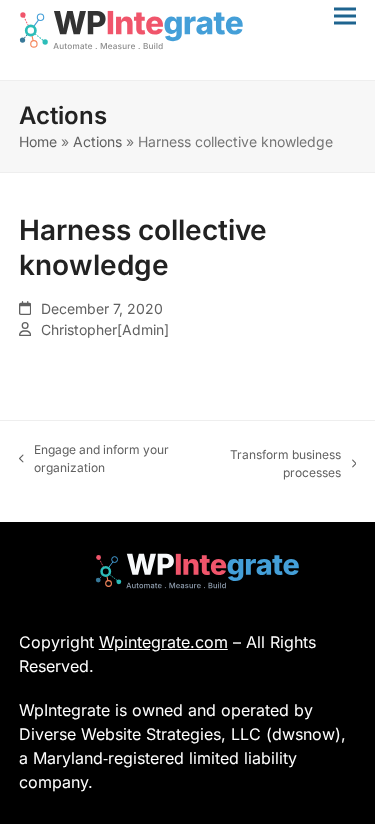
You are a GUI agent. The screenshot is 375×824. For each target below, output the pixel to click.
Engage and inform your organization (94, 459)
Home (38, 141)
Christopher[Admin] (105, 329)
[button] (345, 15)
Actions (97, 141)
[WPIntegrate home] (187, 571)
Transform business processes (276, 464)
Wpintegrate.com (163, 642)
